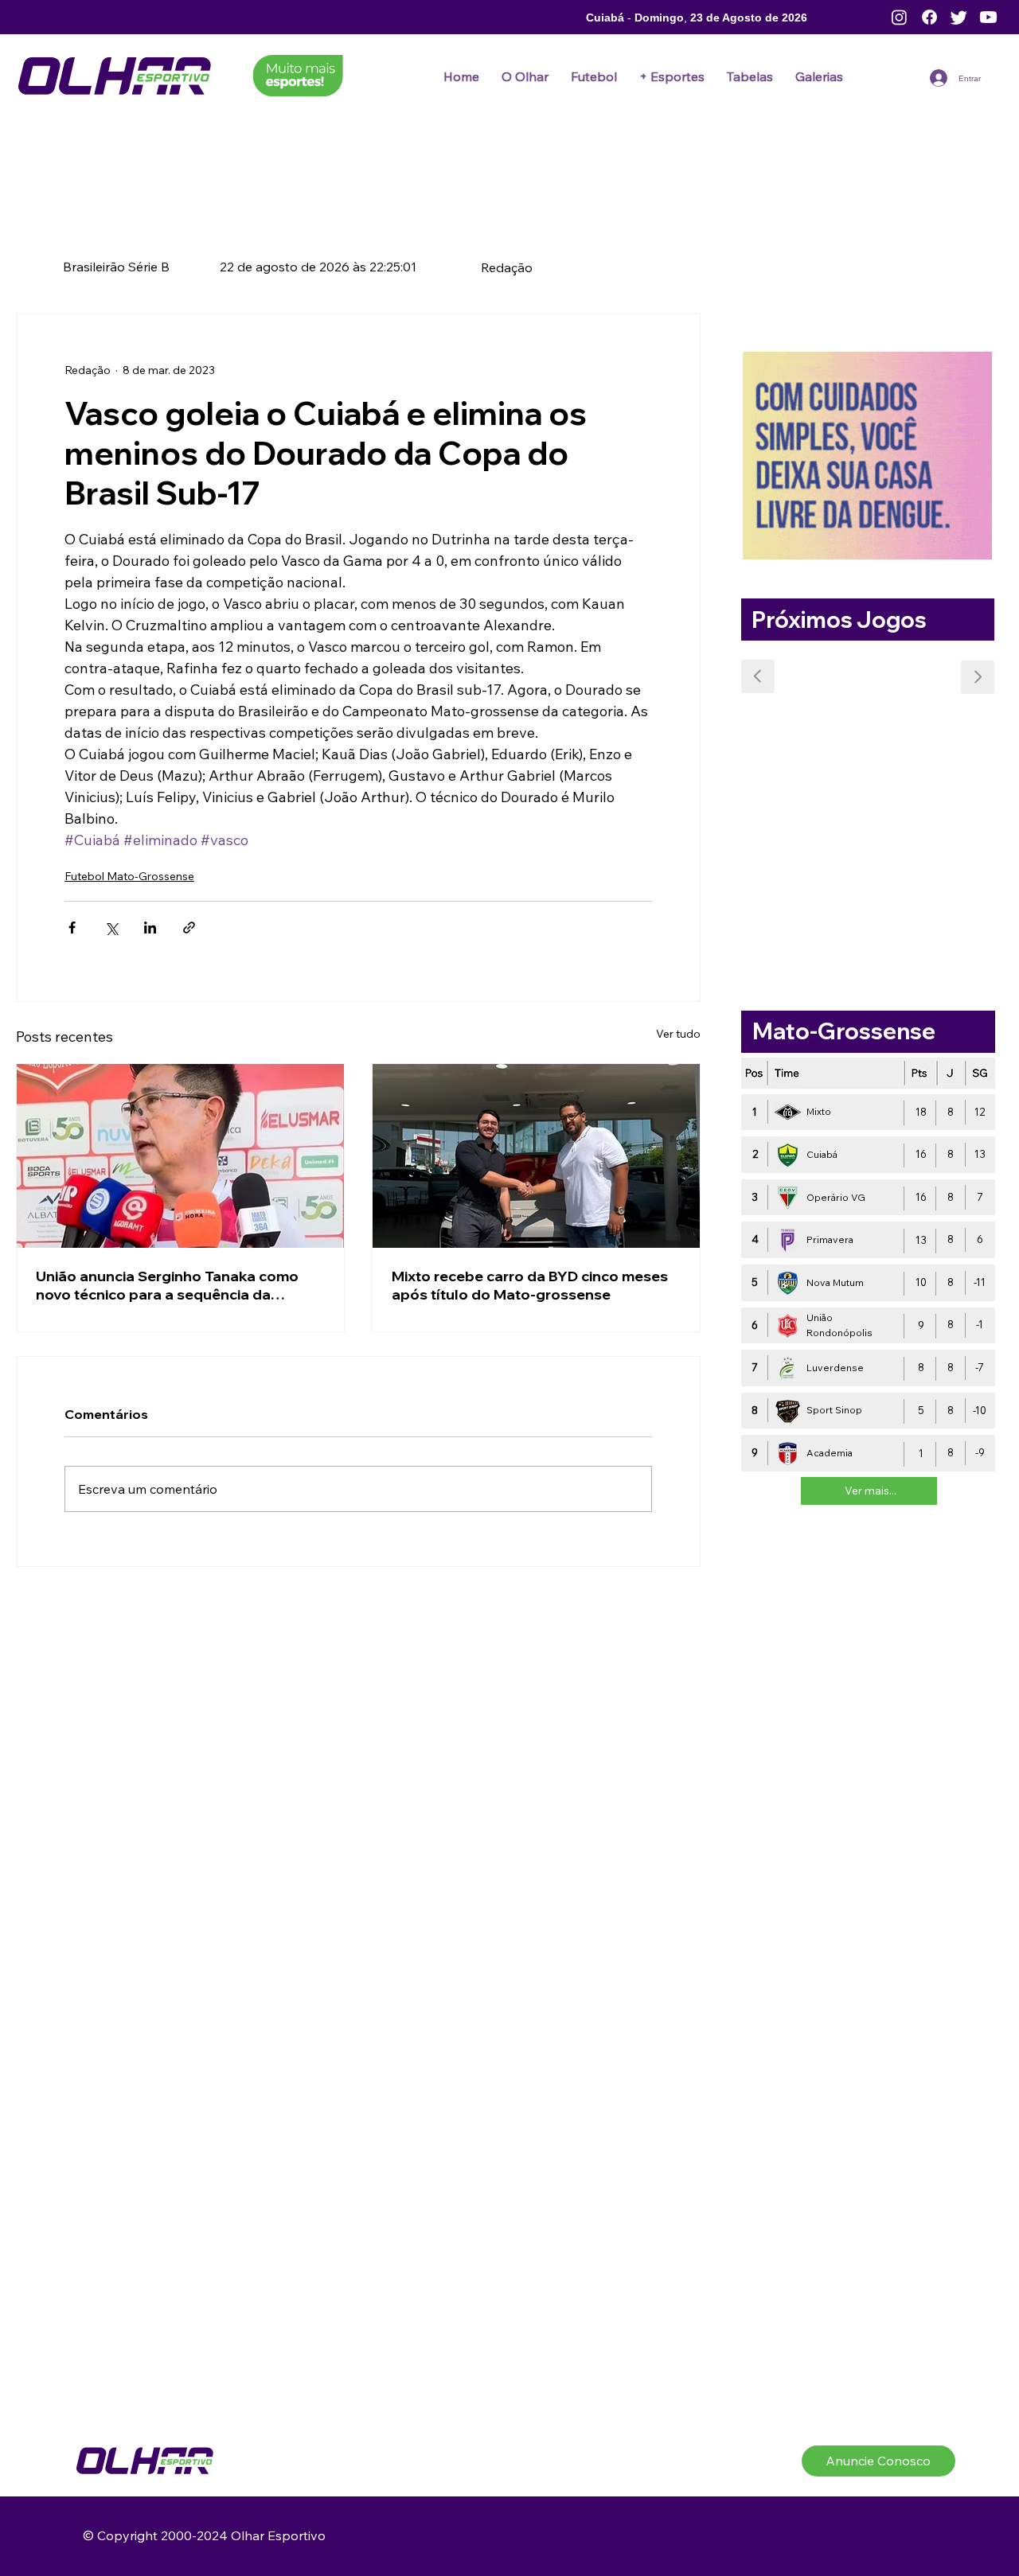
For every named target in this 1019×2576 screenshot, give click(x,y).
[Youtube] (988, 17)
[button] (594, 76)
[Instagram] (899, 17)
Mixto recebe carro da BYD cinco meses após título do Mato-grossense (530, 1285)
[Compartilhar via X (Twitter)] (111, 928)
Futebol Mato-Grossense (129, 876)
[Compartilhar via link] (189, 928)
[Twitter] (959, 17)
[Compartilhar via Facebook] (72, 928)
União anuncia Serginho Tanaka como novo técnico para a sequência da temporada (167, 1285)
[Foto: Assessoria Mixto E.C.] (536, 1156)
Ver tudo (678, 1034)
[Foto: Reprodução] (180, 1156)
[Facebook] (929, 17)
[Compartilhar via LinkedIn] (150, 928)
